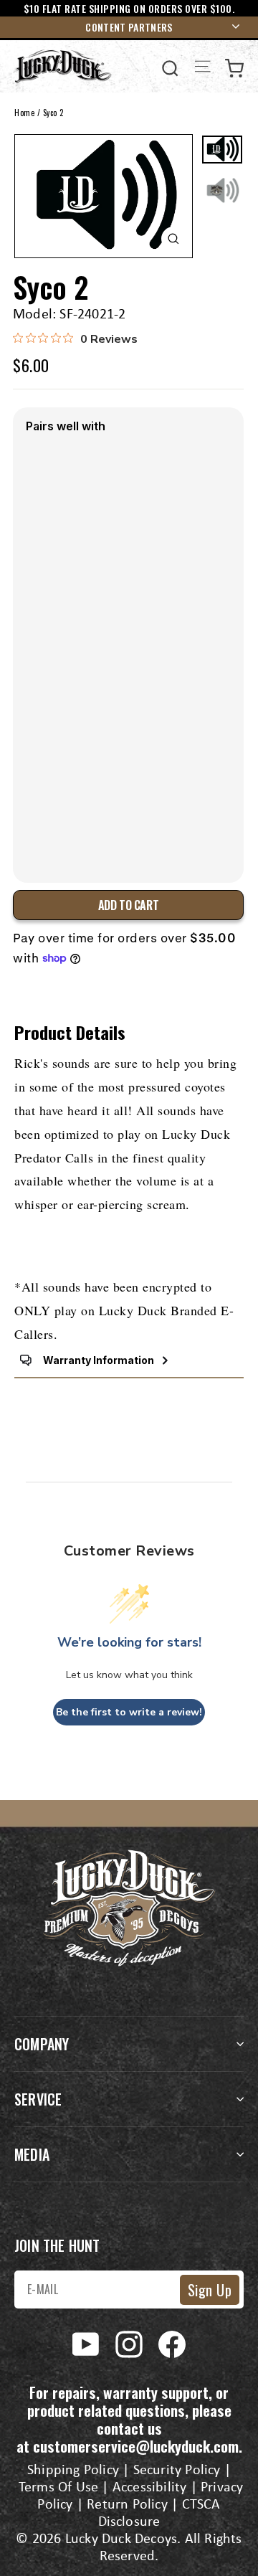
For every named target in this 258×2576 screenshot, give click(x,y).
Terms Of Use (58, 2488)
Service (38, 2099)
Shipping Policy (73, 2471)
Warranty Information (99, 1360)
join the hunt (57, 2245)
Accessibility (150, 2488)
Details (46, 841)
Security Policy (177, 2471)
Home (24, 113)
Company (42, 2044)
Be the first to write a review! (129, 1712)
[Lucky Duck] (63, 66)
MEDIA (32, 2154)
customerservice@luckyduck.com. (138, 2446)
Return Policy (127, 2505)
